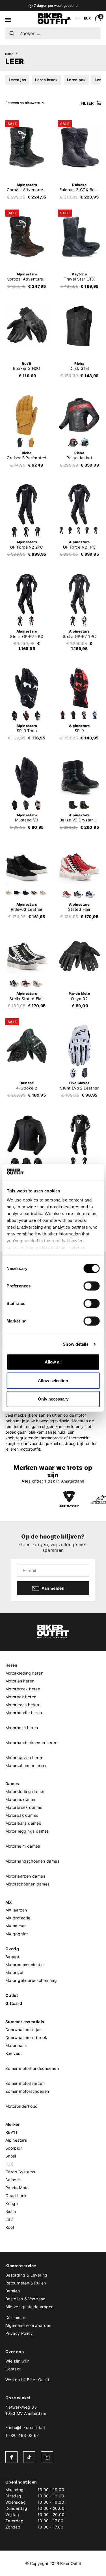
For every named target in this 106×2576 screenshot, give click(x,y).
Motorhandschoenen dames (32, 1861)
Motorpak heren (21, 1697)
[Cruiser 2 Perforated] (27, 415)
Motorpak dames (22, 1815)
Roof (10, 2227)
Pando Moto (17, 2188)
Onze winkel (18, 2398)
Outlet (12, 1995)
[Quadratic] (27, 1135)
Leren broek (46, 80)
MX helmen (16, 1926)
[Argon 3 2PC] (79, 1135)
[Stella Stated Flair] (27, 956)
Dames (12, 1784)
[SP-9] (79, 688)
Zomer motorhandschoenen (32, 2068)
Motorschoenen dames (28, 1884)
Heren (11, 1665)
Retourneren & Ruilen (26, 2283)
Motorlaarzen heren (24, 1758)
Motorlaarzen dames (25, 1876)
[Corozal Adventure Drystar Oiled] (27, 237)
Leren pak (76, 80)
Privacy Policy (19, 2333)
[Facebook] (11, 2457)
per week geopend (56, 6)
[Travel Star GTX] (79, 237)
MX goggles (17, 1934)
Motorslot (15, 1972)
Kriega (12, 2203)
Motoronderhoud (22, 2106)
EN (77, 18)
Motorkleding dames (25, 1791)
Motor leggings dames (27, 1831)
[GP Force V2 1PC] (79, 504)
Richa (11, 2211)
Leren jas (18, 80)
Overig (12, 1949)
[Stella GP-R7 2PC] (27, 594)
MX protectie (18, 1918)
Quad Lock (16, 2196)
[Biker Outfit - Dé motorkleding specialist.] (53, 23)
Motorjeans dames (23, 1823)
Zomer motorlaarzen (25, 2083)
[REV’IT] (69, 1499)
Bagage (13, 1957)
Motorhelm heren (22, 1728)
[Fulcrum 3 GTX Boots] (79, 147)
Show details (76, 1344)
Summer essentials (25, 2022)
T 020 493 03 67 (22, 2435)
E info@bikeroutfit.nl (25, 2427)
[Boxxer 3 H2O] (27, 326)
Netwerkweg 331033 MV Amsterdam (26, 2410)
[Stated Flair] (79, 867)
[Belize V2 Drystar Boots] (79, 777)
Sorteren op (15, 103)
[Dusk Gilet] (79, 326)
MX (9, 1902)
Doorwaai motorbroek (26, 2037)
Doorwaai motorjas (23, 2030)
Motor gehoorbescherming (31, 1980)
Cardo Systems (20, 2172)
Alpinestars (16, 2140)
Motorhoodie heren (24, 1713)
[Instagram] (47, 2457)
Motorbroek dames (24, 1807)
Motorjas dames (21, 1799)
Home (9, 54)
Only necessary (53, 1399)
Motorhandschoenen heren (31, 1743)
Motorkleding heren (24, 1673)
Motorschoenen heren (27, 1765)
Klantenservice (21, 2266)
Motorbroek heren (23, 1689)
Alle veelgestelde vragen (30, 2307)
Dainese (13, 2180)
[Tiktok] (29, 2457)
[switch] (91, 1286)
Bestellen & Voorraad (26, 2299)
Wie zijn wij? (17, 2361)
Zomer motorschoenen (27, 2091)
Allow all (53, 1362)
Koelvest (14, 2053)
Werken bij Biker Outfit (27, 2380)
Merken (13, 2124)
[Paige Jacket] (79, 415)
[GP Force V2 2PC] (27, 504)
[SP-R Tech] (27, 688)
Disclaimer (15, 2317)
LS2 (9, 2219)
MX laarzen (16, 1910)
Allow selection (53, 1381)
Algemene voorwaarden (28, 2325)
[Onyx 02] (79, 956)
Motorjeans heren (22, 1705)
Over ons (15, 2352)
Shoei (11, 2156)
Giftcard (14, 2003)
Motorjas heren (20, 1681)
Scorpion (14, 2148)
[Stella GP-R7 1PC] (79, 594)
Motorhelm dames (23, 1846)
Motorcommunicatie (25, 1965)
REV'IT (12, 2132)
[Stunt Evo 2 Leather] (79, 1045)
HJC (9, 2164)
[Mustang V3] (27, 777)
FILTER (87, 103)
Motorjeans (16, 2045)
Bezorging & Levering (26, 2275)
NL (69, 18)
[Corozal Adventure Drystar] (27, 147)
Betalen (13, 2291)
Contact (13, 2369)
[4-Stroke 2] (27, 1045)
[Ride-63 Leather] (27, 867)
